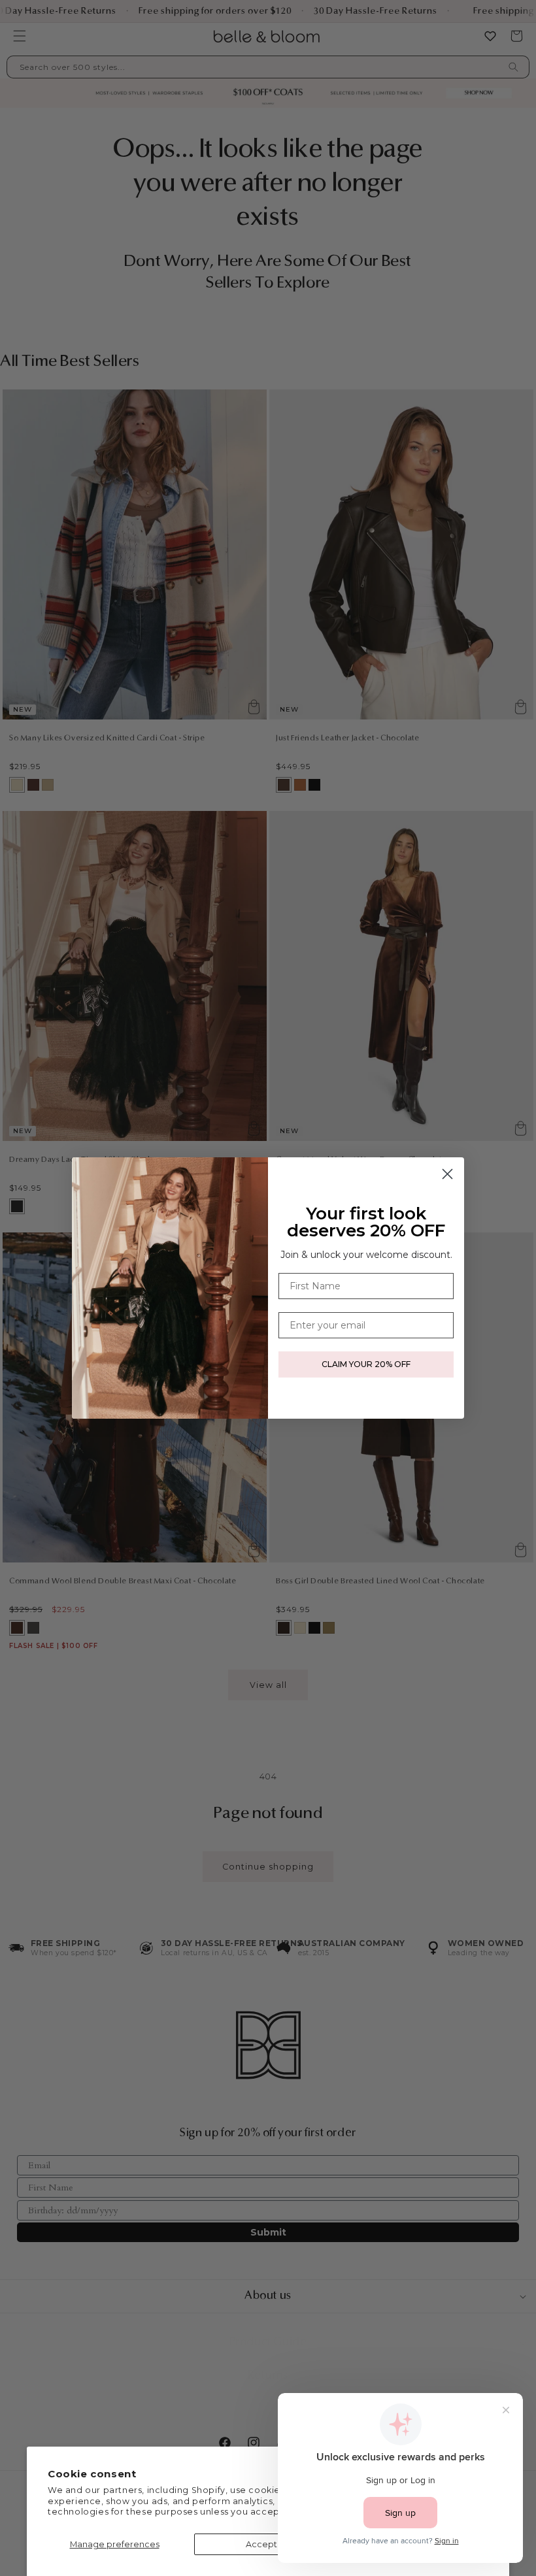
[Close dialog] (447, 1174)
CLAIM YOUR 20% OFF (366, 1364)
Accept (261, 2544)
